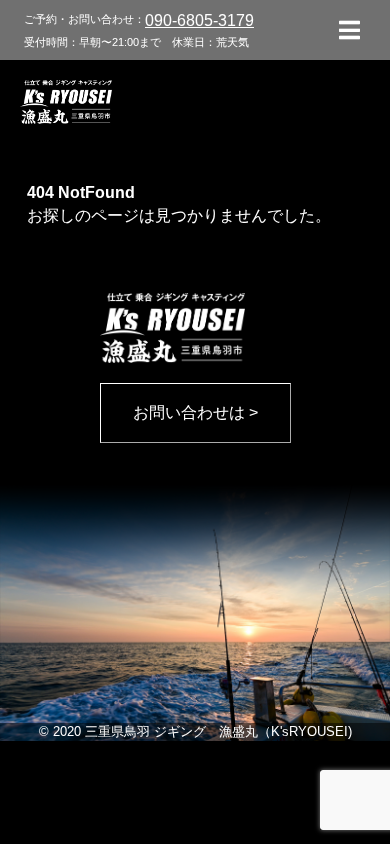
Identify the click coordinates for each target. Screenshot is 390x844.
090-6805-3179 (199, 20)
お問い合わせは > (195, 412)
